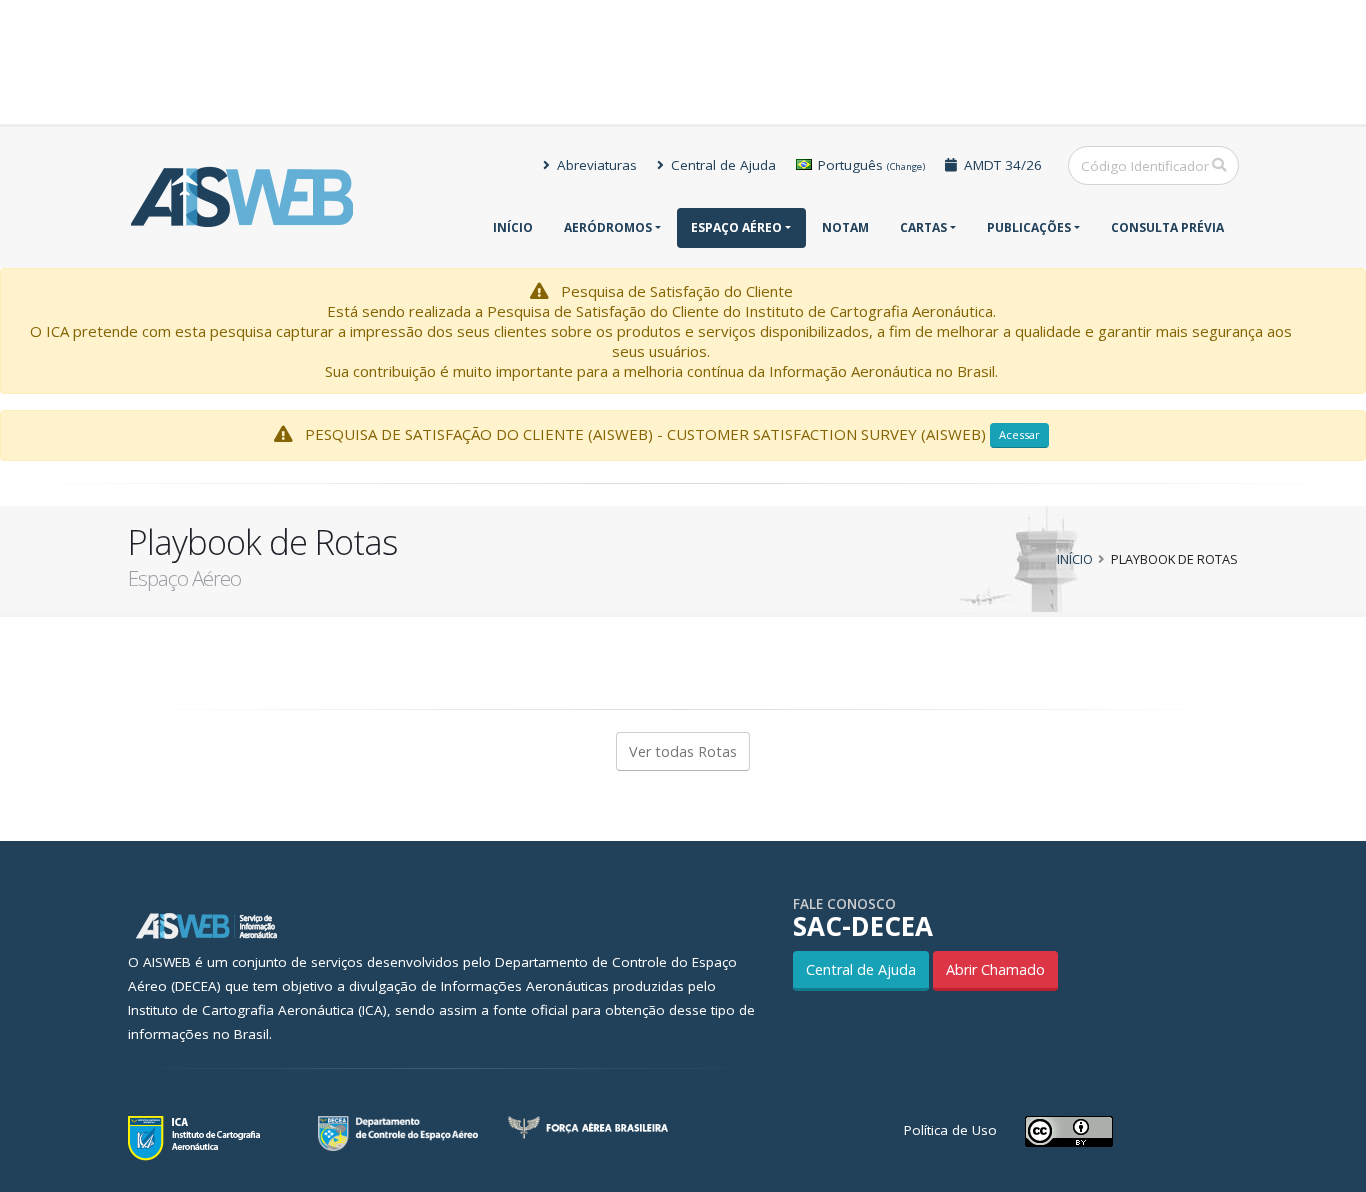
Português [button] (869, 165)
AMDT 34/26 (1001, 165)
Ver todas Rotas (683, 751)
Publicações (1029, 227)
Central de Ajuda (721, 165)
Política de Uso (950, 1130)
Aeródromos (608, 227)
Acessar (1019, 434)
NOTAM (845, 227)
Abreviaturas (595, 165)
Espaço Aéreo (736, 227)
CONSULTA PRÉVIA (1167, 227)
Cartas (923, 227)
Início (513, 227)
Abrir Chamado (995, 969)
